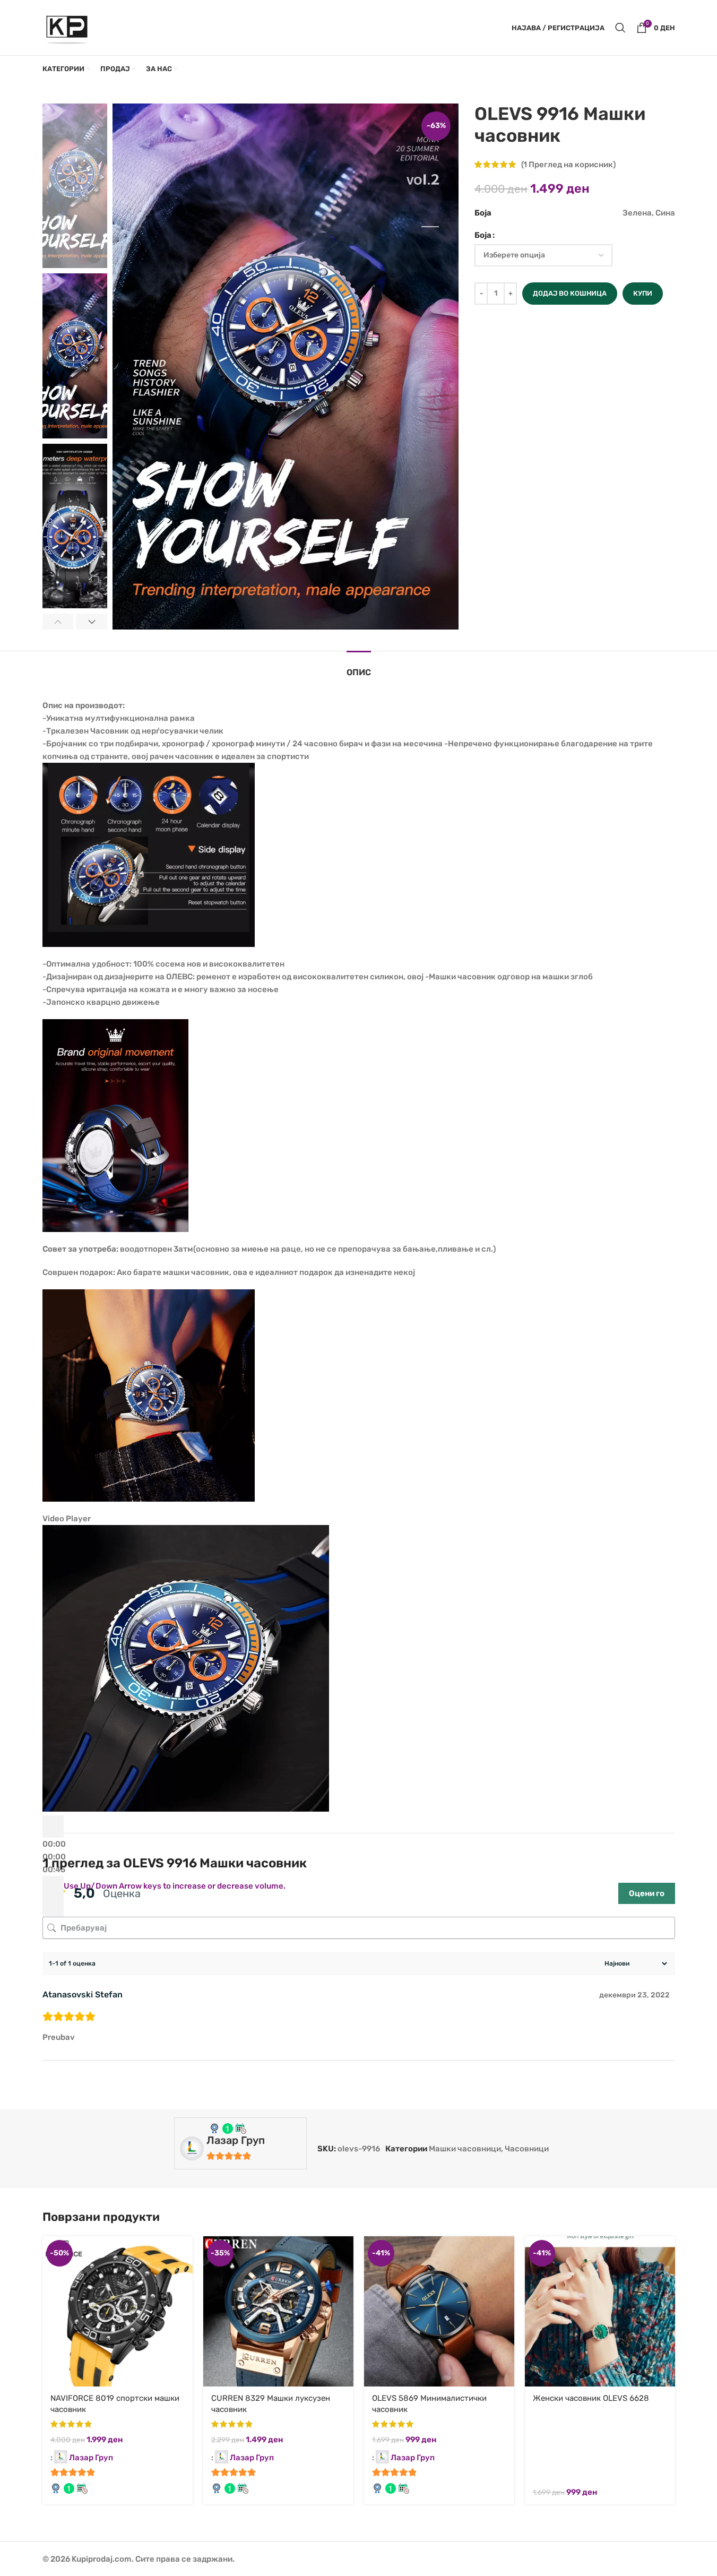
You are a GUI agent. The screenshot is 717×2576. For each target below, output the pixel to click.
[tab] (359, 667)
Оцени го (647, 1893)
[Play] (53, 1827)
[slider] (175, 1886)
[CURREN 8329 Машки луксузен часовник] (278, 2311)
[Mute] (53, 1887)
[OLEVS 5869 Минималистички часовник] (439, 2311)
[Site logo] (67, 27)
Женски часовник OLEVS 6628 (591, 2398)
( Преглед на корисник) (568, 165)
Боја (483, 235)
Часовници (527, 2149)
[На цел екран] (53, 1909)
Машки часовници (465, 2149)
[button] (58, 622)
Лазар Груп (236, 2140)
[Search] (620, 28)
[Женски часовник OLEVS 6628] (600, 2311)
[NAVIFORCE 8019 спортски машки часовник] (118, 2311)
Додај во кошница (570, 293)
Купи (643, 293)
